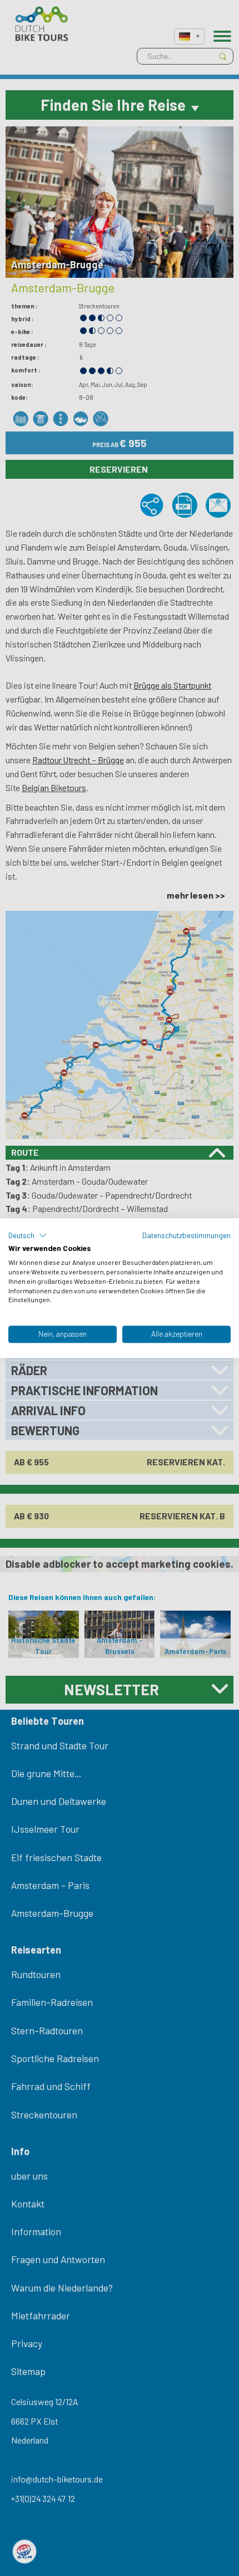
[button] (28, 1235)
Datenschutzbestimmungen (186, 1235)
